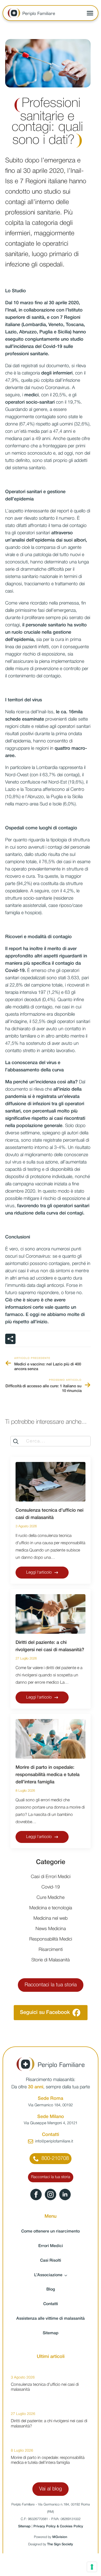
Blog (51, 2289)
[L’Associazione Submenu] (67, 2275)
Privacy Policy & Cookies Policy (58, 2526)
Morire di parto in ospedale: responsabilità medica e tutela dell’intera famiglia (48, 1775)
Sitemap (51, 2333)
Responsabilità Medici (51, 1939)
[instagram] (51, 2195)
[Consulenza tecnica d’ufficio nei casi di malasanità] (51, 1482)
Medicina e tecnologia (51, 1908)
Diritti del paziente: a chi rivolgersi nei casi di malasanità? (50, 1646)
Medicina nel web (51, 1918)
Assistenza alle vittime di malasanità (51, 2319)
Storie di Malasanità (51, 1960)
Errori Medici (51, 2246)
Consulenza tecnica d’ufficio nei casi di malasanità (49, 1514)
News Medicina (51, 1929)
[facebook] (36, 2195)
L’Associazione (48, 2275)
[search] (16, 1441)
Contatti (51, 2304)
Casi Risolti (51, 2261)
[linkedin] (65, 2195)
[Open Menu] (90, 13)
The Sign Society (60, 2544)
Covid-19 (51, 1887)
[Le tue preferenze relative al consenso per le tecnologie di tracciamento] (92, 2567)
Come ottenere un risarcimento (51, 2231)
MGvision (60, 2537)
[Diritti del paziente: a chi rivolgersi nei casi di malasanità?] (51, 1614)
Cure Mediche (51, 1898)
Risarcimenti (51, 1950)
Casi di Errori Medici (51, 1877)
